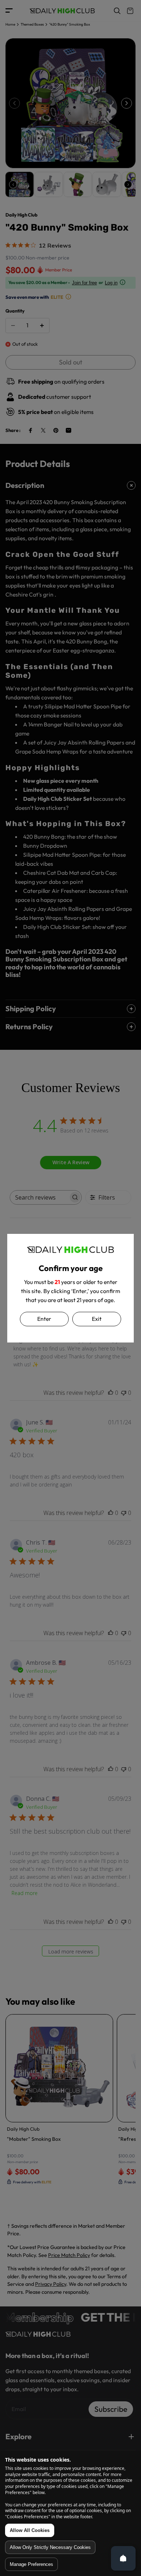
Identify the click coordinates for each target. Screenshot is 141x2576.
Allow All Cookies (30, 2530)
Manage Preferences (31, 2564)
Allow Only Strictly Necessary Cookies (50, 2547)
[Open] (123, 2558)
